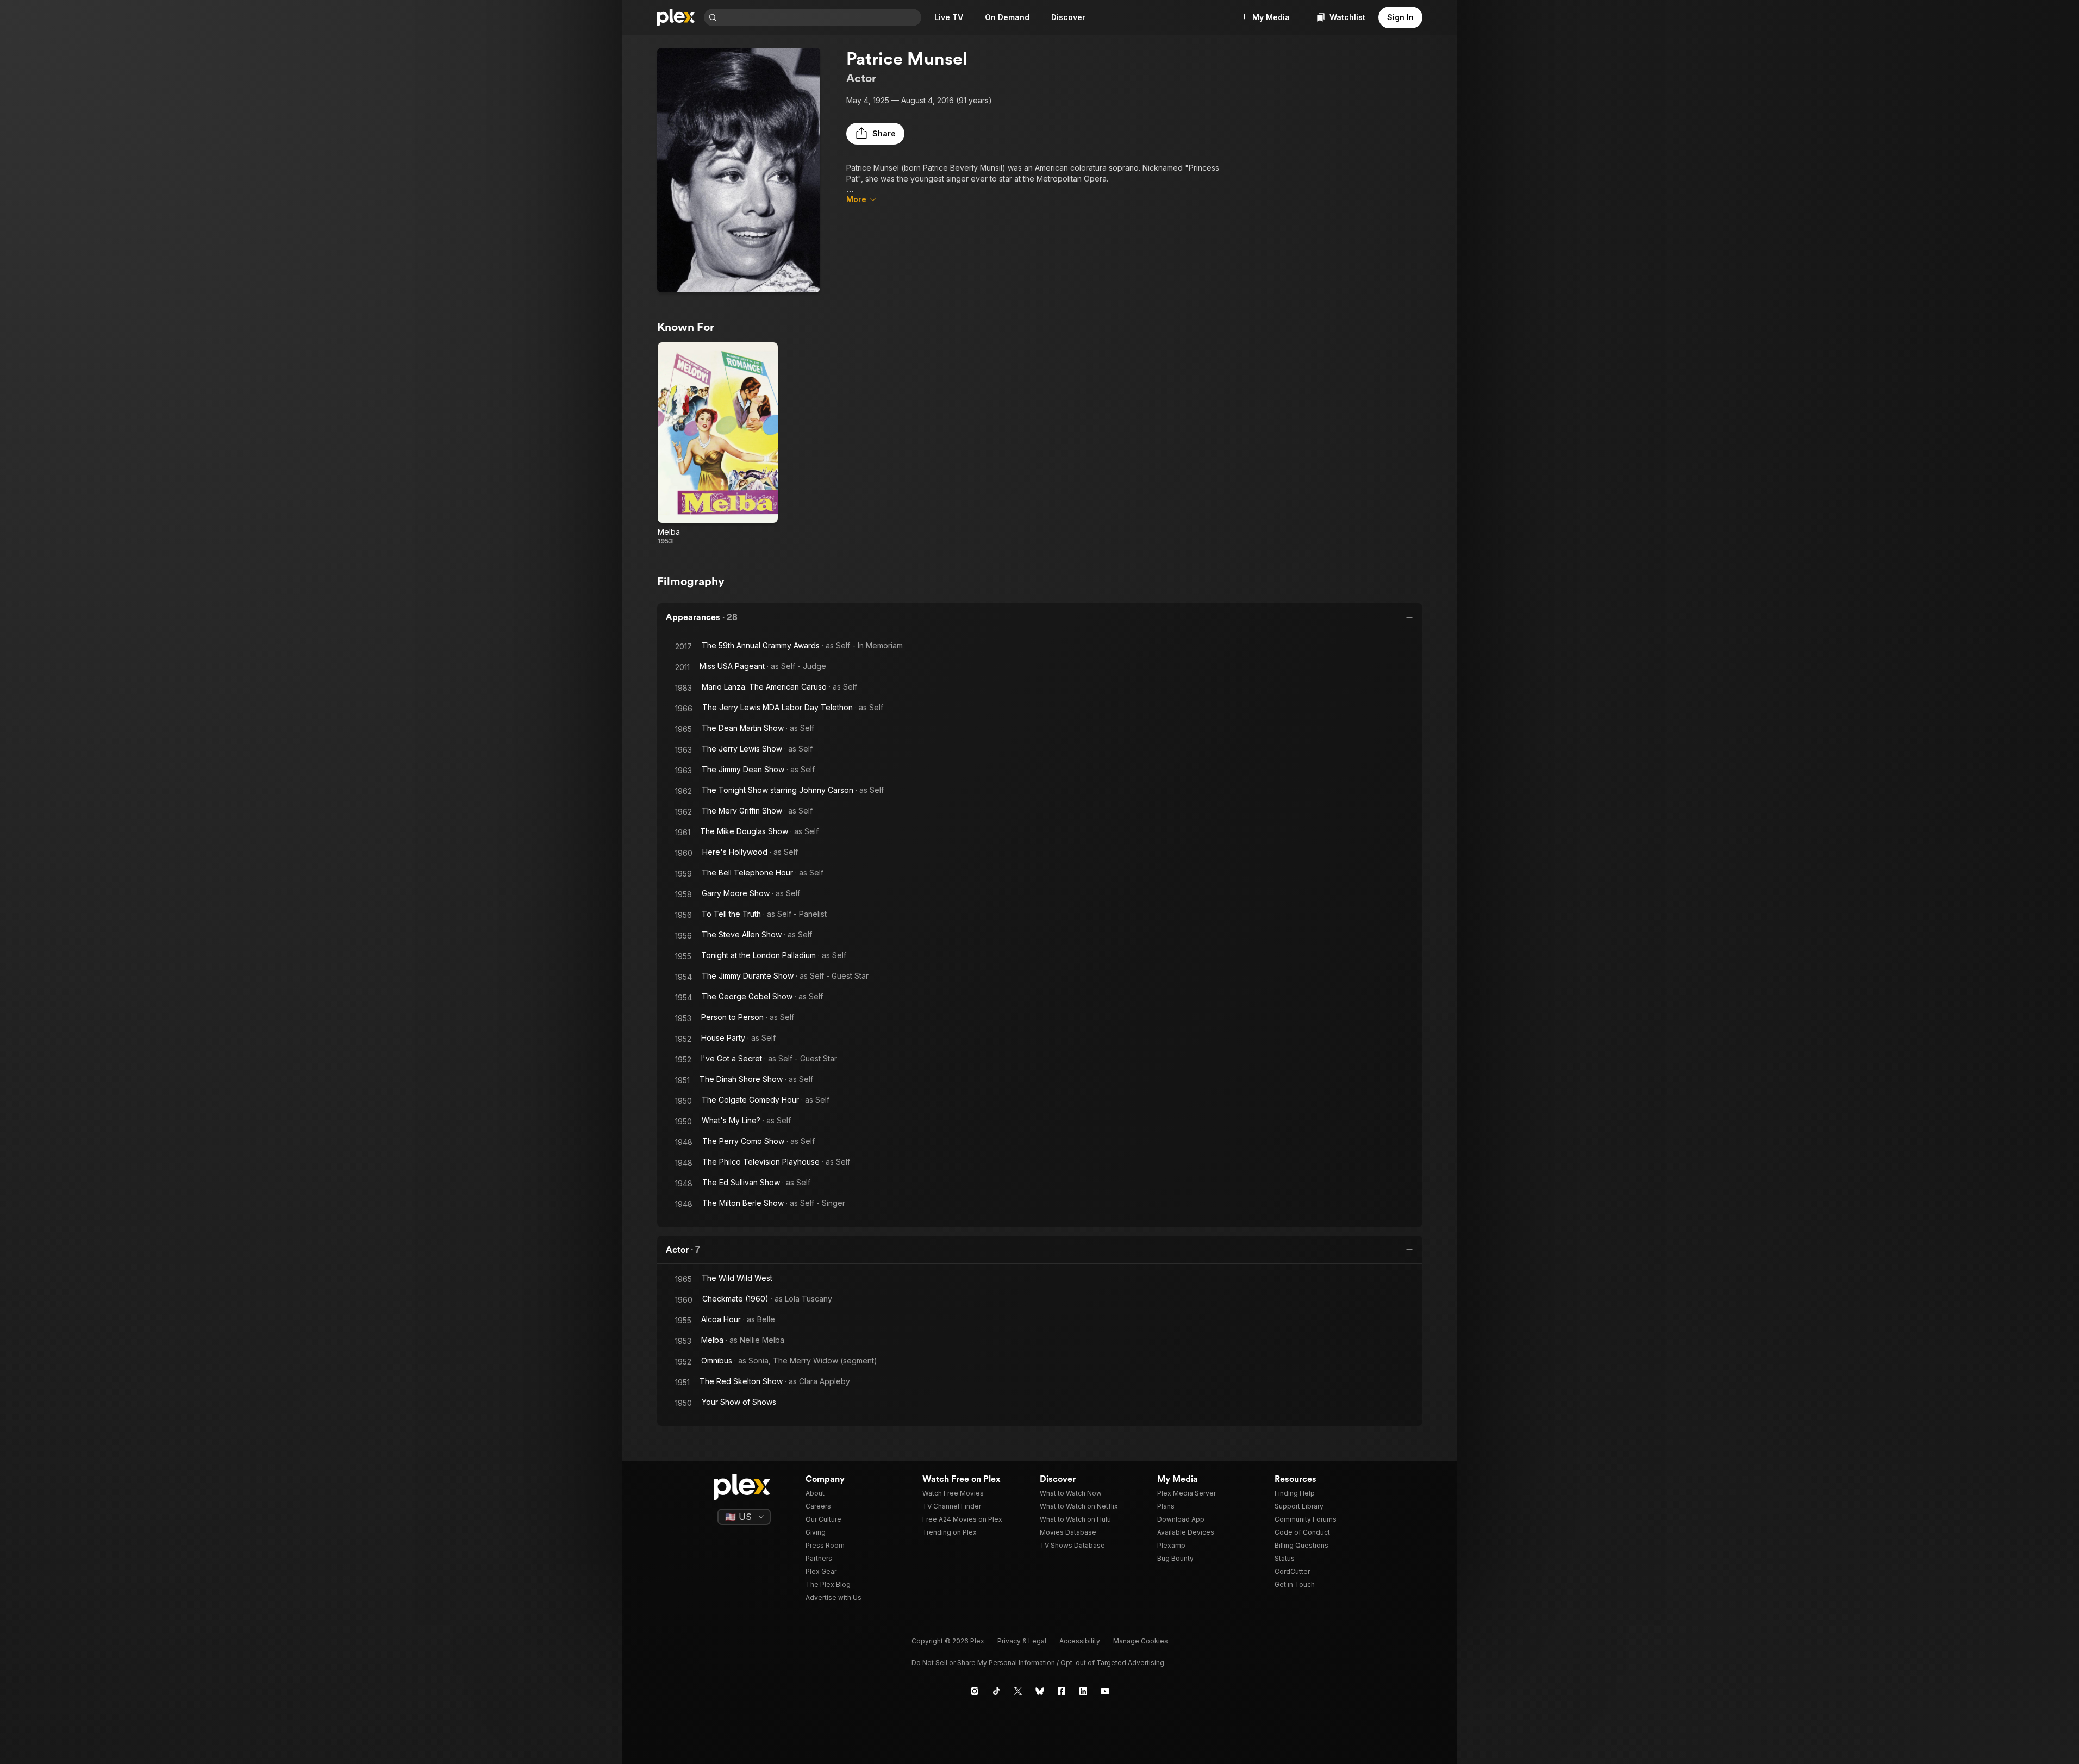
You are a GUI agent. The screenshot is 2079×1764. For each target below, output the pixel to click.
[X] (1018, 1691)
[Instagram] (975, 1691)
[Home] (676, 17)
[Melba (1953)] (718, 444)
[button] (875, 134)
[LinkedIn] (1083, 1691)
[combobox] (820, 17)
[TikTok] (996, 1691)
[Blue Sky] (1040, 1691)
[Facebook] (1062, 1691)
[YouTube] (1105, 1691)
